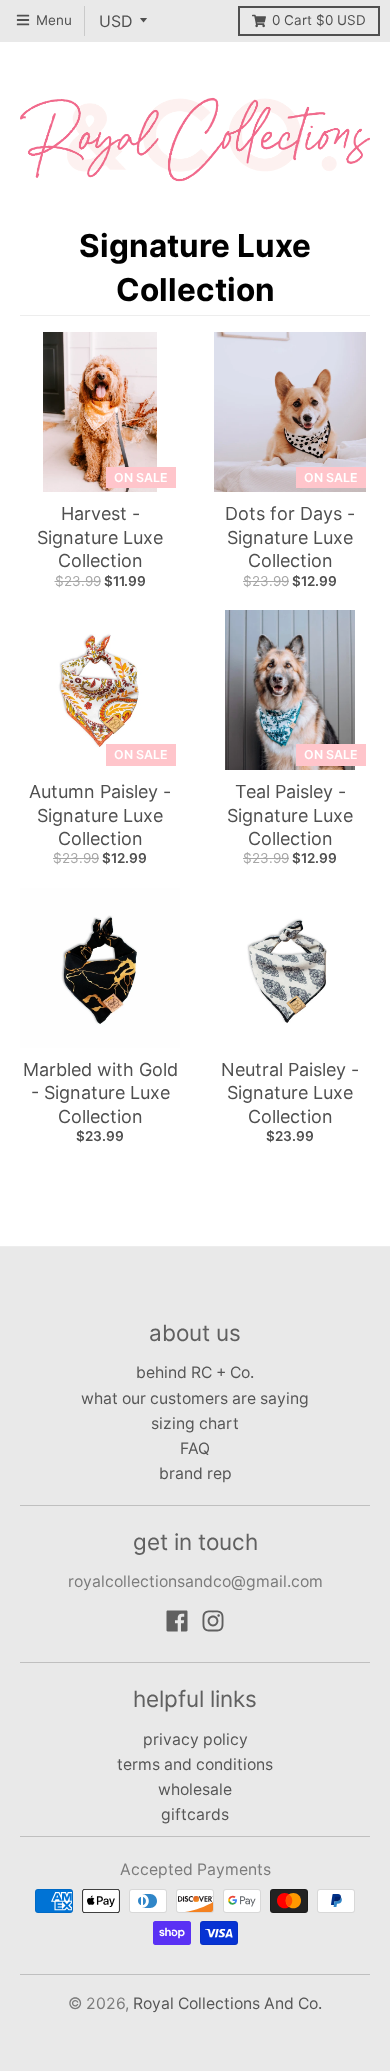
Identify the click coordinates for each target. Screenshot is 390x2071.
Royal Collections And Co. (227, 2003)
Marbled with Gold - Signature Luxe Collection (100, 1093)
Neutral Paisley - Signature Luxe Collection (290, 1093)
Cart (319, 20)
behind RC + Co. (195, 1372)
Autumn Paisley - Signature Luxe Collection (100, 815)
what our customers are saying (195, 1398)
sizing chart (195, 1423)
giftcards (195, 1814)
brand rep (195, 1473)
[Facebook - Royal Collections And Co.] (177, 1621)
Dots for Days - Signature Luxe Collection (290, 537)
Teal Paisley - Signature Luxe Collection (290, 815)
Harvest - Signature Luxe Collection (100, 537)
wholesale (195, 1789)
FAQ (195, 1448)
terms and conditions (195, 1764)
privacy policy (195, 1739)
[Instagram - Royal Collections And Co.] (213, 1621)
